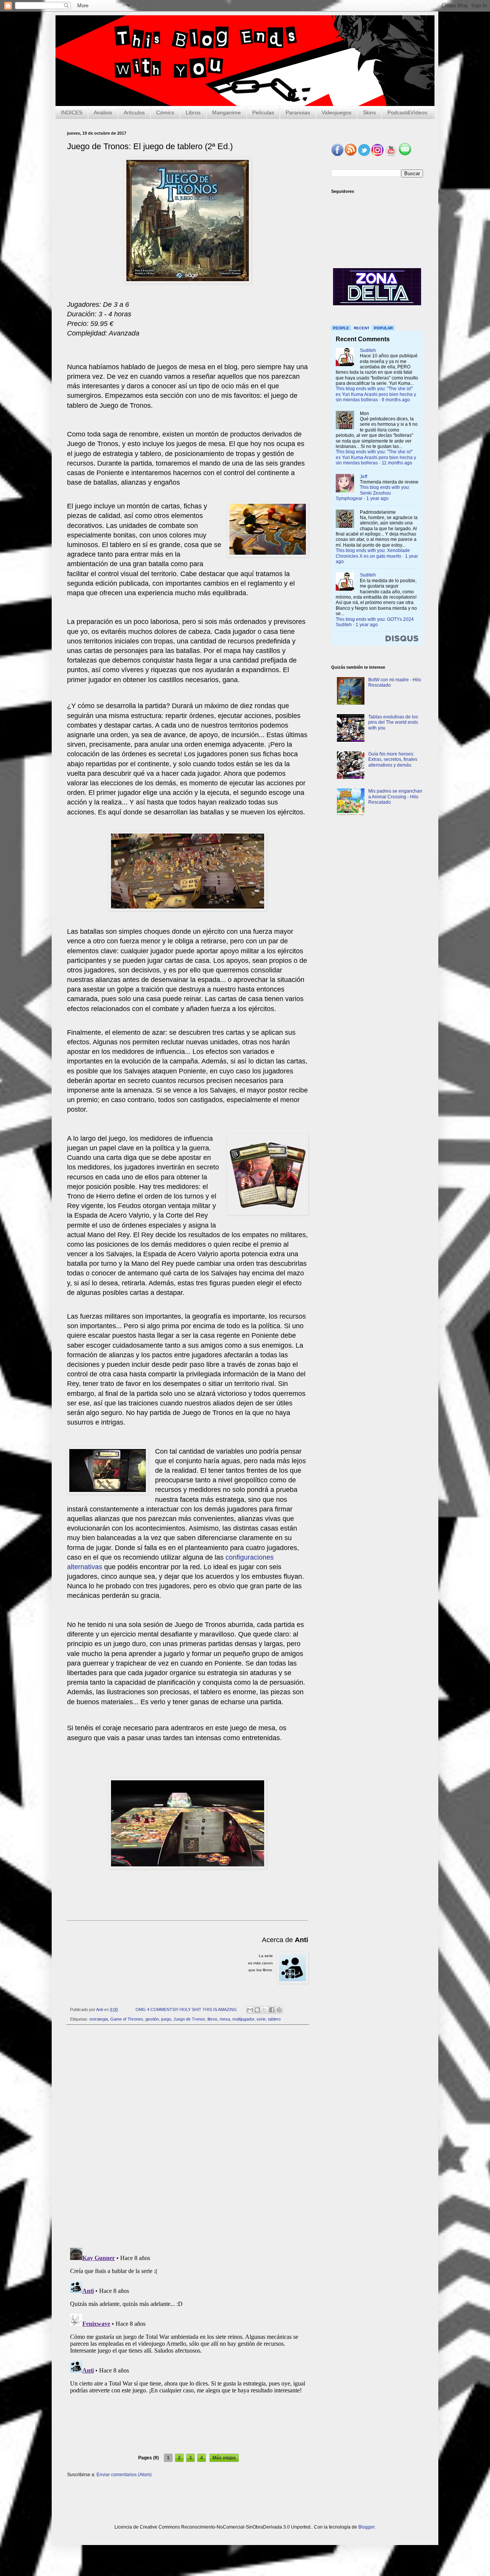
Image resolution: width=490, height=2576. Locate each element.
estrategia (99, 2019)
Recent (362, 328)
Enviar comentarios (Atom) (124, 2475)
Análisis (103, 112)
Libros (193, 112)
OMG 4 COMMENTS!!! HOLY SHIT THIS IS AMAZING (186, 2009)
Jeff (363, 477)
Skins (369, 112)
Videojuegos (336, 112)
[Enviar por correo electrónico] (250, 2010)
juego (166, 2019)
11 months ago (397, 463)
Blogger (366, 2527)
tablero (274, 2019)
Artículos (134, 112)
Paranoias (298, 112)
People (341, 328)
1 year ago (377, 498)
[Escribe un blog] (257, 2010)
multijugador (243, 2019)
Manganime (226, 112)
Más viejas (224, 2458)
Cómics (165, 112)
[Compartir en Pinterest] (279, 2010)
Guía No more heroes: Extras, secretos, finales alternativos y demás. (393, 760)
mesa (225, 2019)
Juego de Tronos (189, 2019)
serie (261, 2019)
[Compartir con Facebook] (272, 2010)
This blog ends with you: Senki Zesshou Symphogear (373, 493)
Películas (263, 112)
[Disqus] (188, 2136)
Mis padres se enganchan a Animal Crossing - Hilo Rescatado (395, 797)
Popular (383, 328)
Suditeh (368, 350)
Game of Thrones (127, 2019)
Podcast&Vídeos (407, 112)
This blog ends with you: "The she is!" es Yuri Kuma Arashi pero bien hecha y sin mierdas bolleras (376, 394)
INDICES (72, 112)
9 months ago (396, 400)
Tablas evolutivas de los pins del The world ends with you (393, 722)
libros (212, 2019)
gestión (152, 2019)
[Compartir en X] (265, 2010)
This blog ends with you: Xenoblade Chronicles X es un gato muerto (373, 553)
